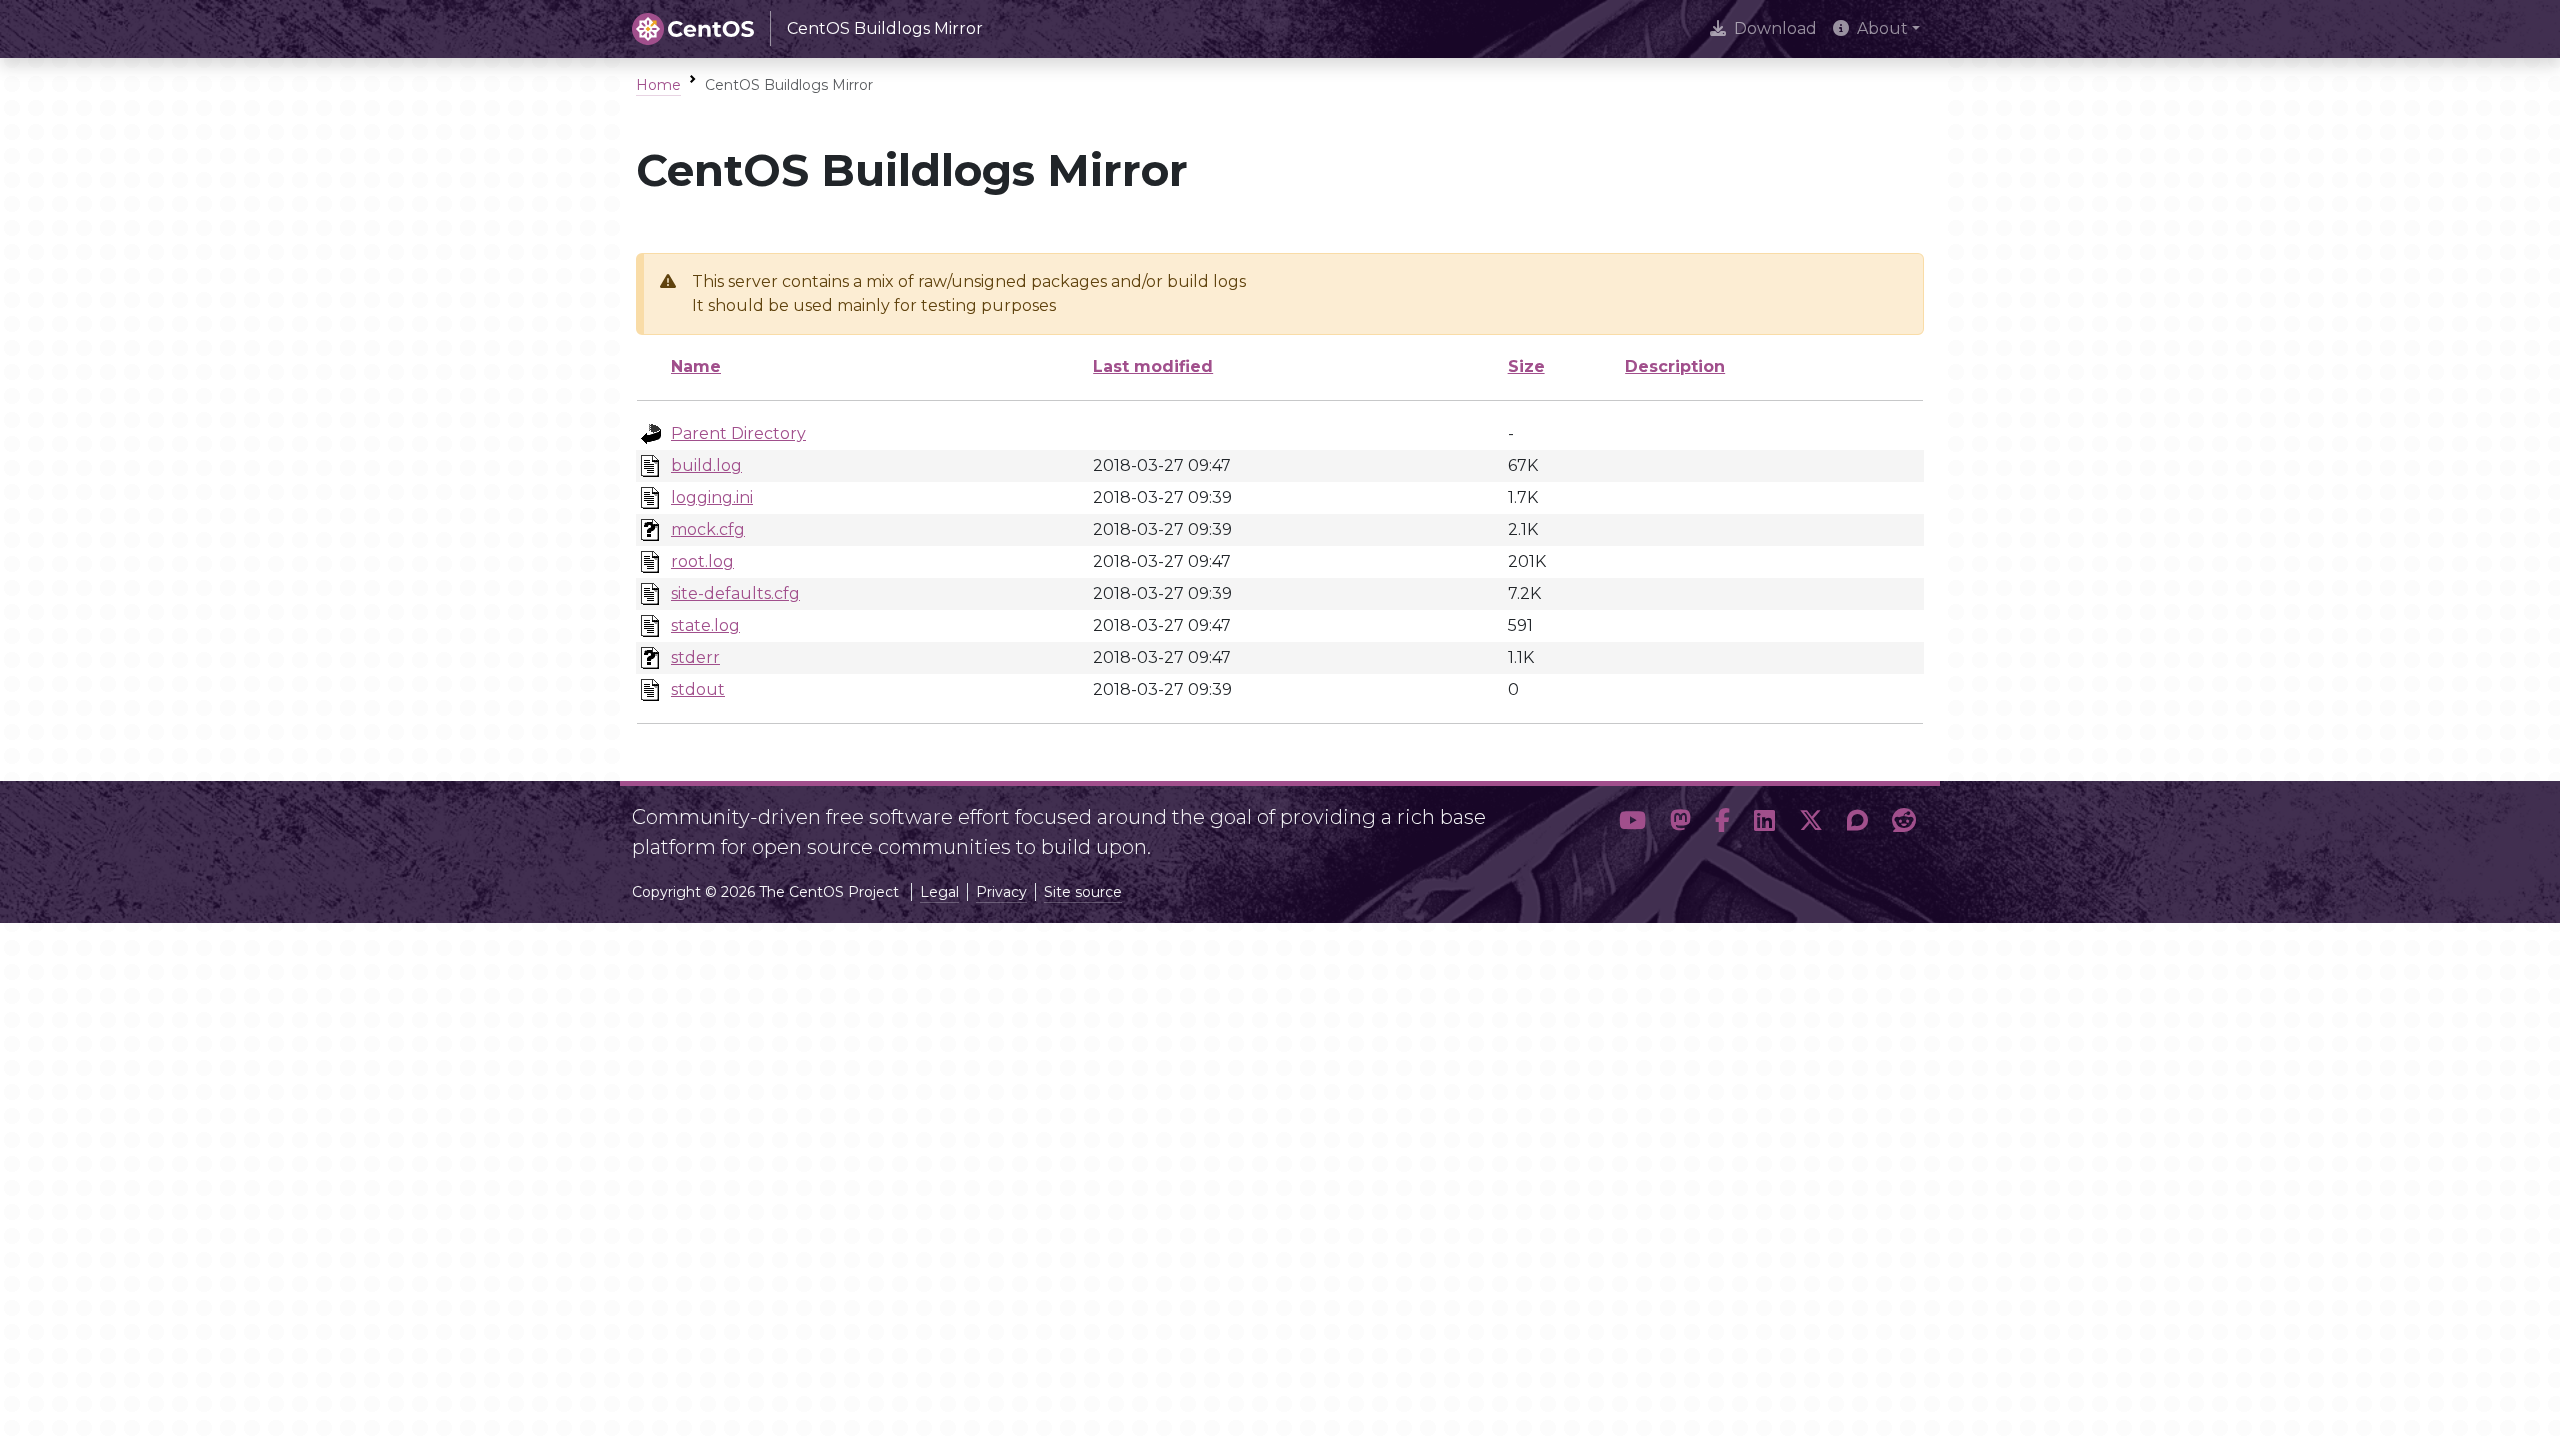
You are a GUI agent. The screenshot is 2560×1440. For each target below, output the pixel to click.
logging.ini (712, 497)
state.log (705, 625)
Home (658, 85)
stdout (698, 689)
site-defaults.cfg (735, 593)
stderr (695, 657)
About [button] (1882, 28)
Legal (939, 892)
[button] (1632, 824)
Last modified (1153, 366)
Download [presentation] (1775, 28)
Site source (1083, 892)
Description (1675, 366)
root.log (702, 561)
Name (696, 366)
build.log (706, 465)
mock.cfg (708, 529)
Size (1526, 366)
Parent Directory (738, 433)
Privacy (1001, 892)
